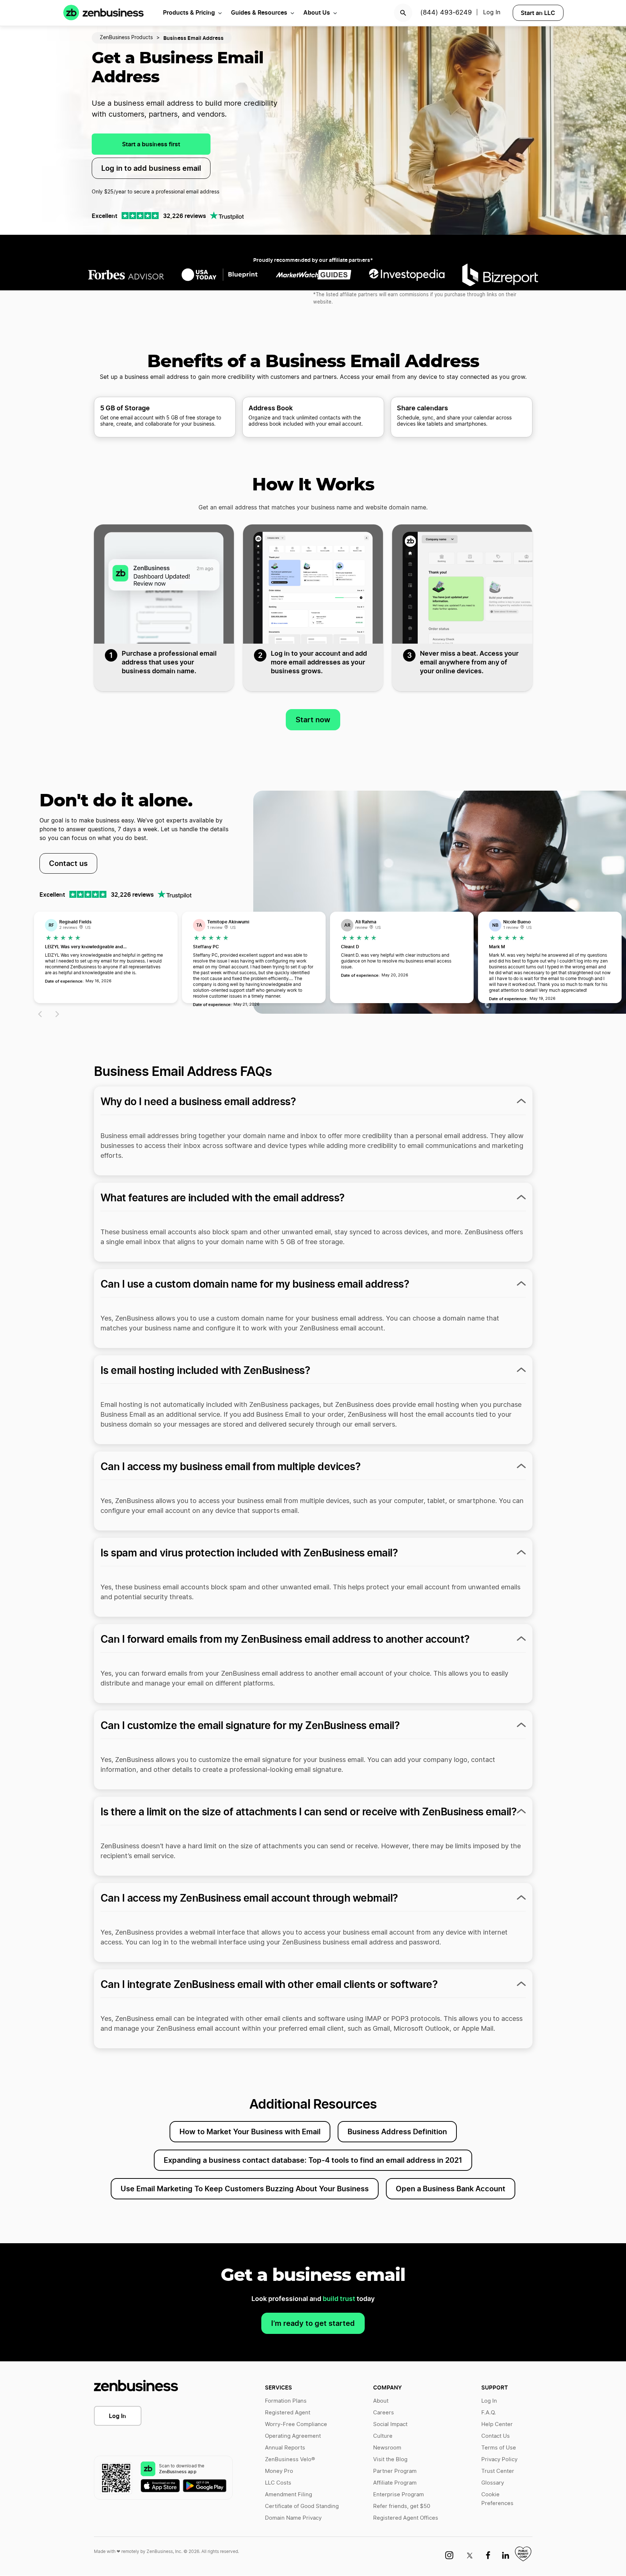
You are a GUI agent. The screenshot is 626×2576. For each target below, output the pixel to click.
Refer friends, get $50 (402, 2506)
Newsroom (387, 2448)
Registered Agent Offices (406, 2518)
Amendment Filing (289, 2495)
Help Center (497, 2424)
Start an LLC (538, 13)
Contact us (68, 863)
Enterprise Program (399, 2495)
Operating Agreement (293, 2436)
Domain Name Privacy (293, 2518)
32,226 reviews (185, 216)
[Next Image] (58, 1014)
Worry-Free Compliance (296, 2424)
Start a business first (151, 144)
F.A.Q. (489, 2413)
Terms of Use (499, 2448)
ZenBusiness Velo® (290, 2460)
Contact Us (496, 2436)
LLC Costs (278, 2483)
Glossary (493, 2483)
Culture (383, 2436)
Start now (313, 720)
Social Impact (390, 2424)
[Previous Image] (39, 1014)
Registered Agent (288, 2413)
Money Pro (279, 2471)
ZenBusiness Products (126, 38)
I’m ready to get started (313, 2323)
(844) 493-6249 (446, 13)
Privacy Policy (499, 2460)
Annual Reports (285, 2448)
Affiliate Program (395, 2483)
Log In (117, 2416)
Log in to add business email (151, 168)
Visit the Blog (390, 2460)
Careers (384, 2413)
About (381, 2401)
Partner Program (395, 2471)
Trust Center (498, 2471)
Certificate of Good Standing (302, 2506)
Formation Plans (286, 2401)
